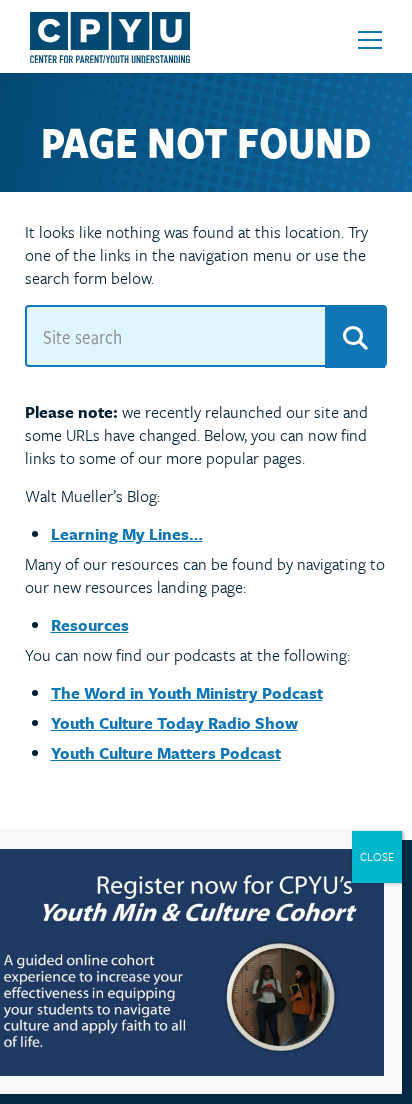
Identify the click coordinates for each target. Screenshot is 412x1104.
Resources (90, 625)
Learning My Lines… (127, 534)
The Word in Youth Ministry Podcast (187, 693)
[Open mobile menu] (370, 40)
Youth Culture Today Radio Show (174, 723)
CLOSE (377, 856)
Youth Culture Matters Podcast (166, 753)
